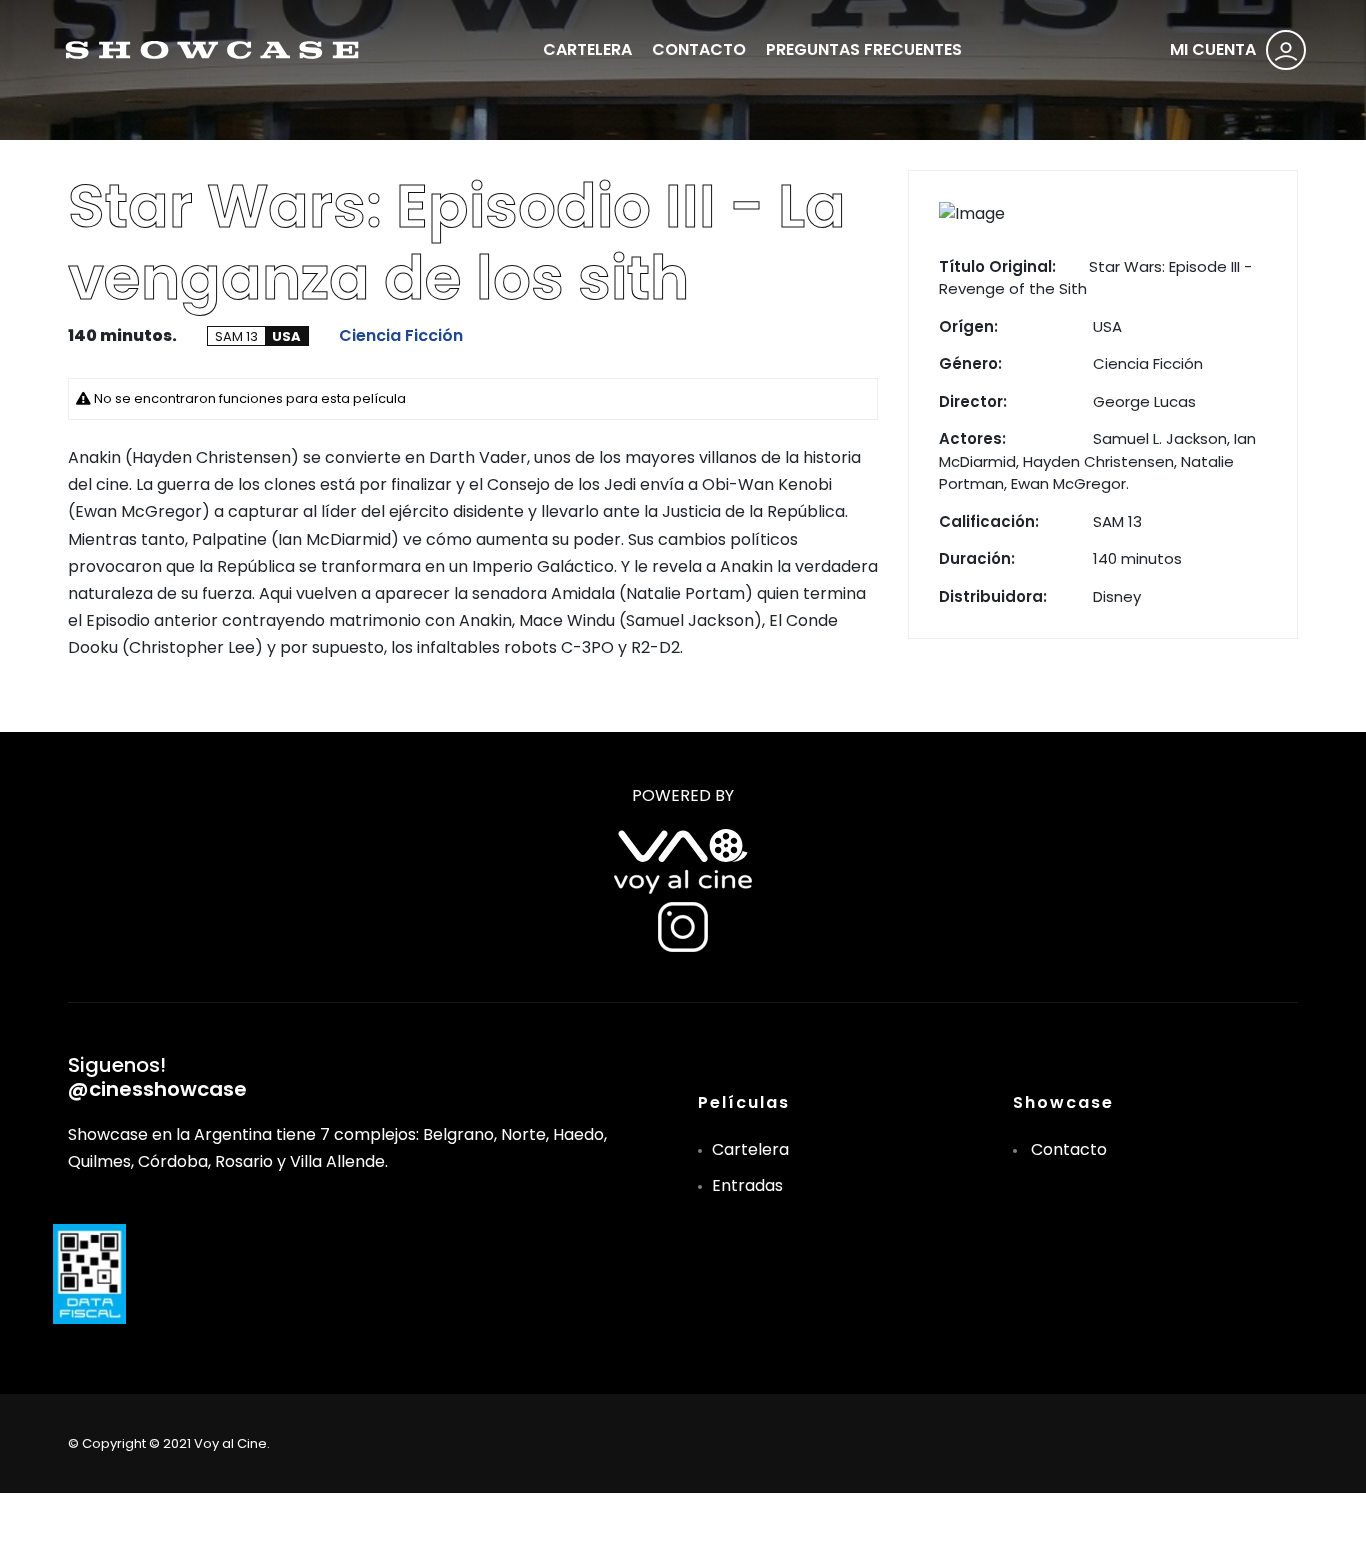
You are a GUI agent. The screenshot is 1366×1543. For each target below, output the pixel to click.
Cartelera (750, 1149)
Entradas (747, 1185)
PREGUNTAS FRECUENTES (864, 49)
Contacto (1069, 1149)
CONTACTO (699, 49)
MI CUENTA (1213, 49)
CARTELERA (587, 49)
